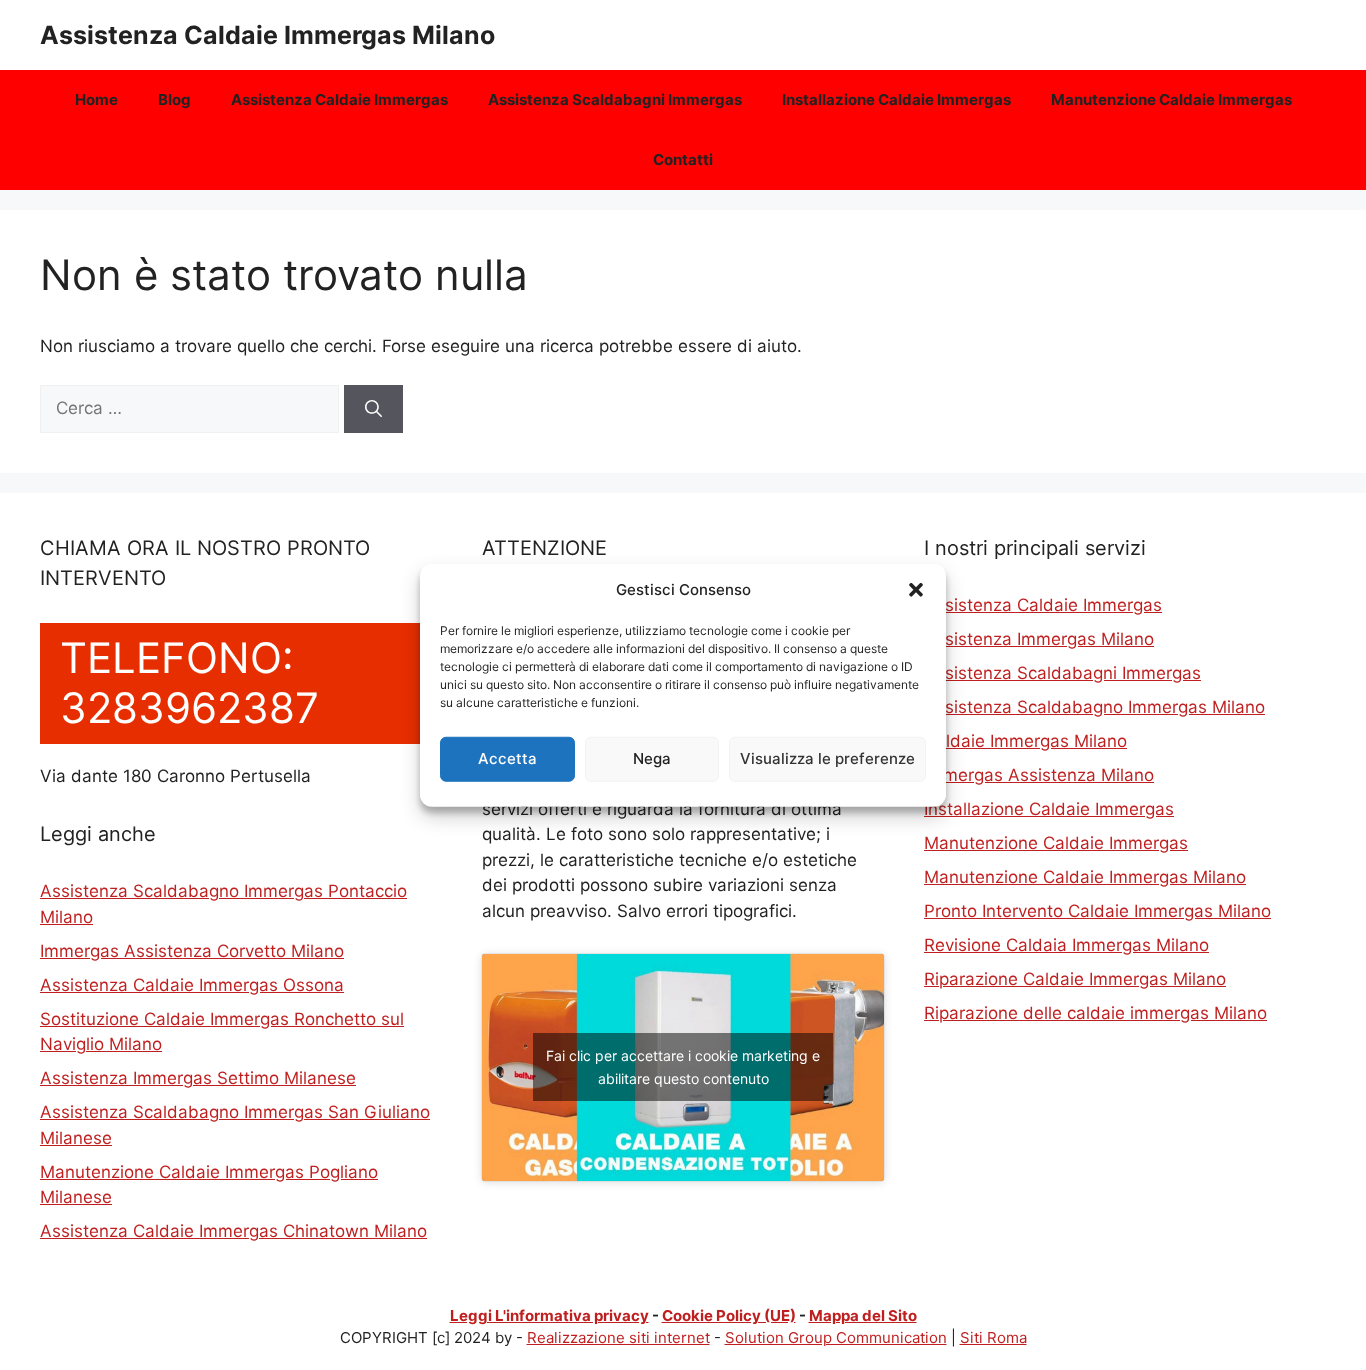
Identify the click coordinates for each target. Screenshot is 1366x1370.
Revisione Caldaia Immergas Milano (1066, 945)
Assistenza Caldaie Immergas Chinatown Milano (233, 1231)
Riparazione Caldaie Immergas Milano (1075, 979)
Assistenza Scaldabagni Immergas (615, 99)
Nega (652, 758)
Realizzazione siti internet (618, 1337)
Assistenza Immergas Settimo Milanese (198, 1078)
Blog (174, 99)
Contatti (683, 159)
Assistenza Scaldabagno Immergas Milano (1094, 707)
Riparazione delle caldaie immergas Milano (1095, 1013)
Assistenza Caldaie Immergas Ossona (192, 985)
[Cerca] (373, 409)
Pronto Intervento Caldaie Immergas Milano (1097, 911)
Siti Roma (993, 1337)
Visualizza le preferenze (827, 758)
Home (96, 99)
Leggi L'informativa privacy (549, 1315)
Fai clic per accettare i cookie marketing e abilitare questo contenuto (683, 1067)
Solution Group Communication (836, 1337)
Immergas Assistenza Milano (1039, 775)
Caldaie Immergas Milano (1025, 741)
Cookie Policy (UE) (729, 1315)
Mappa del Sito (863, 1315)
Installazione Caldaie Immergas (896, 99)
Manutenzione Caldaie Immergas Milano (1085, 877)
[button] (916, 590)
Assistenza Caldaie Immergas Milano (267, 35)
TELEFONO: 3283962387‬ (189, 682)
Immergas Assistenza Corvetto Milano (192, 951)
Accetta (507, 758)
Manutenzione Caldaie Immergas (1171, 99)
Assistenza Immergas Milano (1039, 639)
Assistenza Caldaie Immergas (339, 99)
